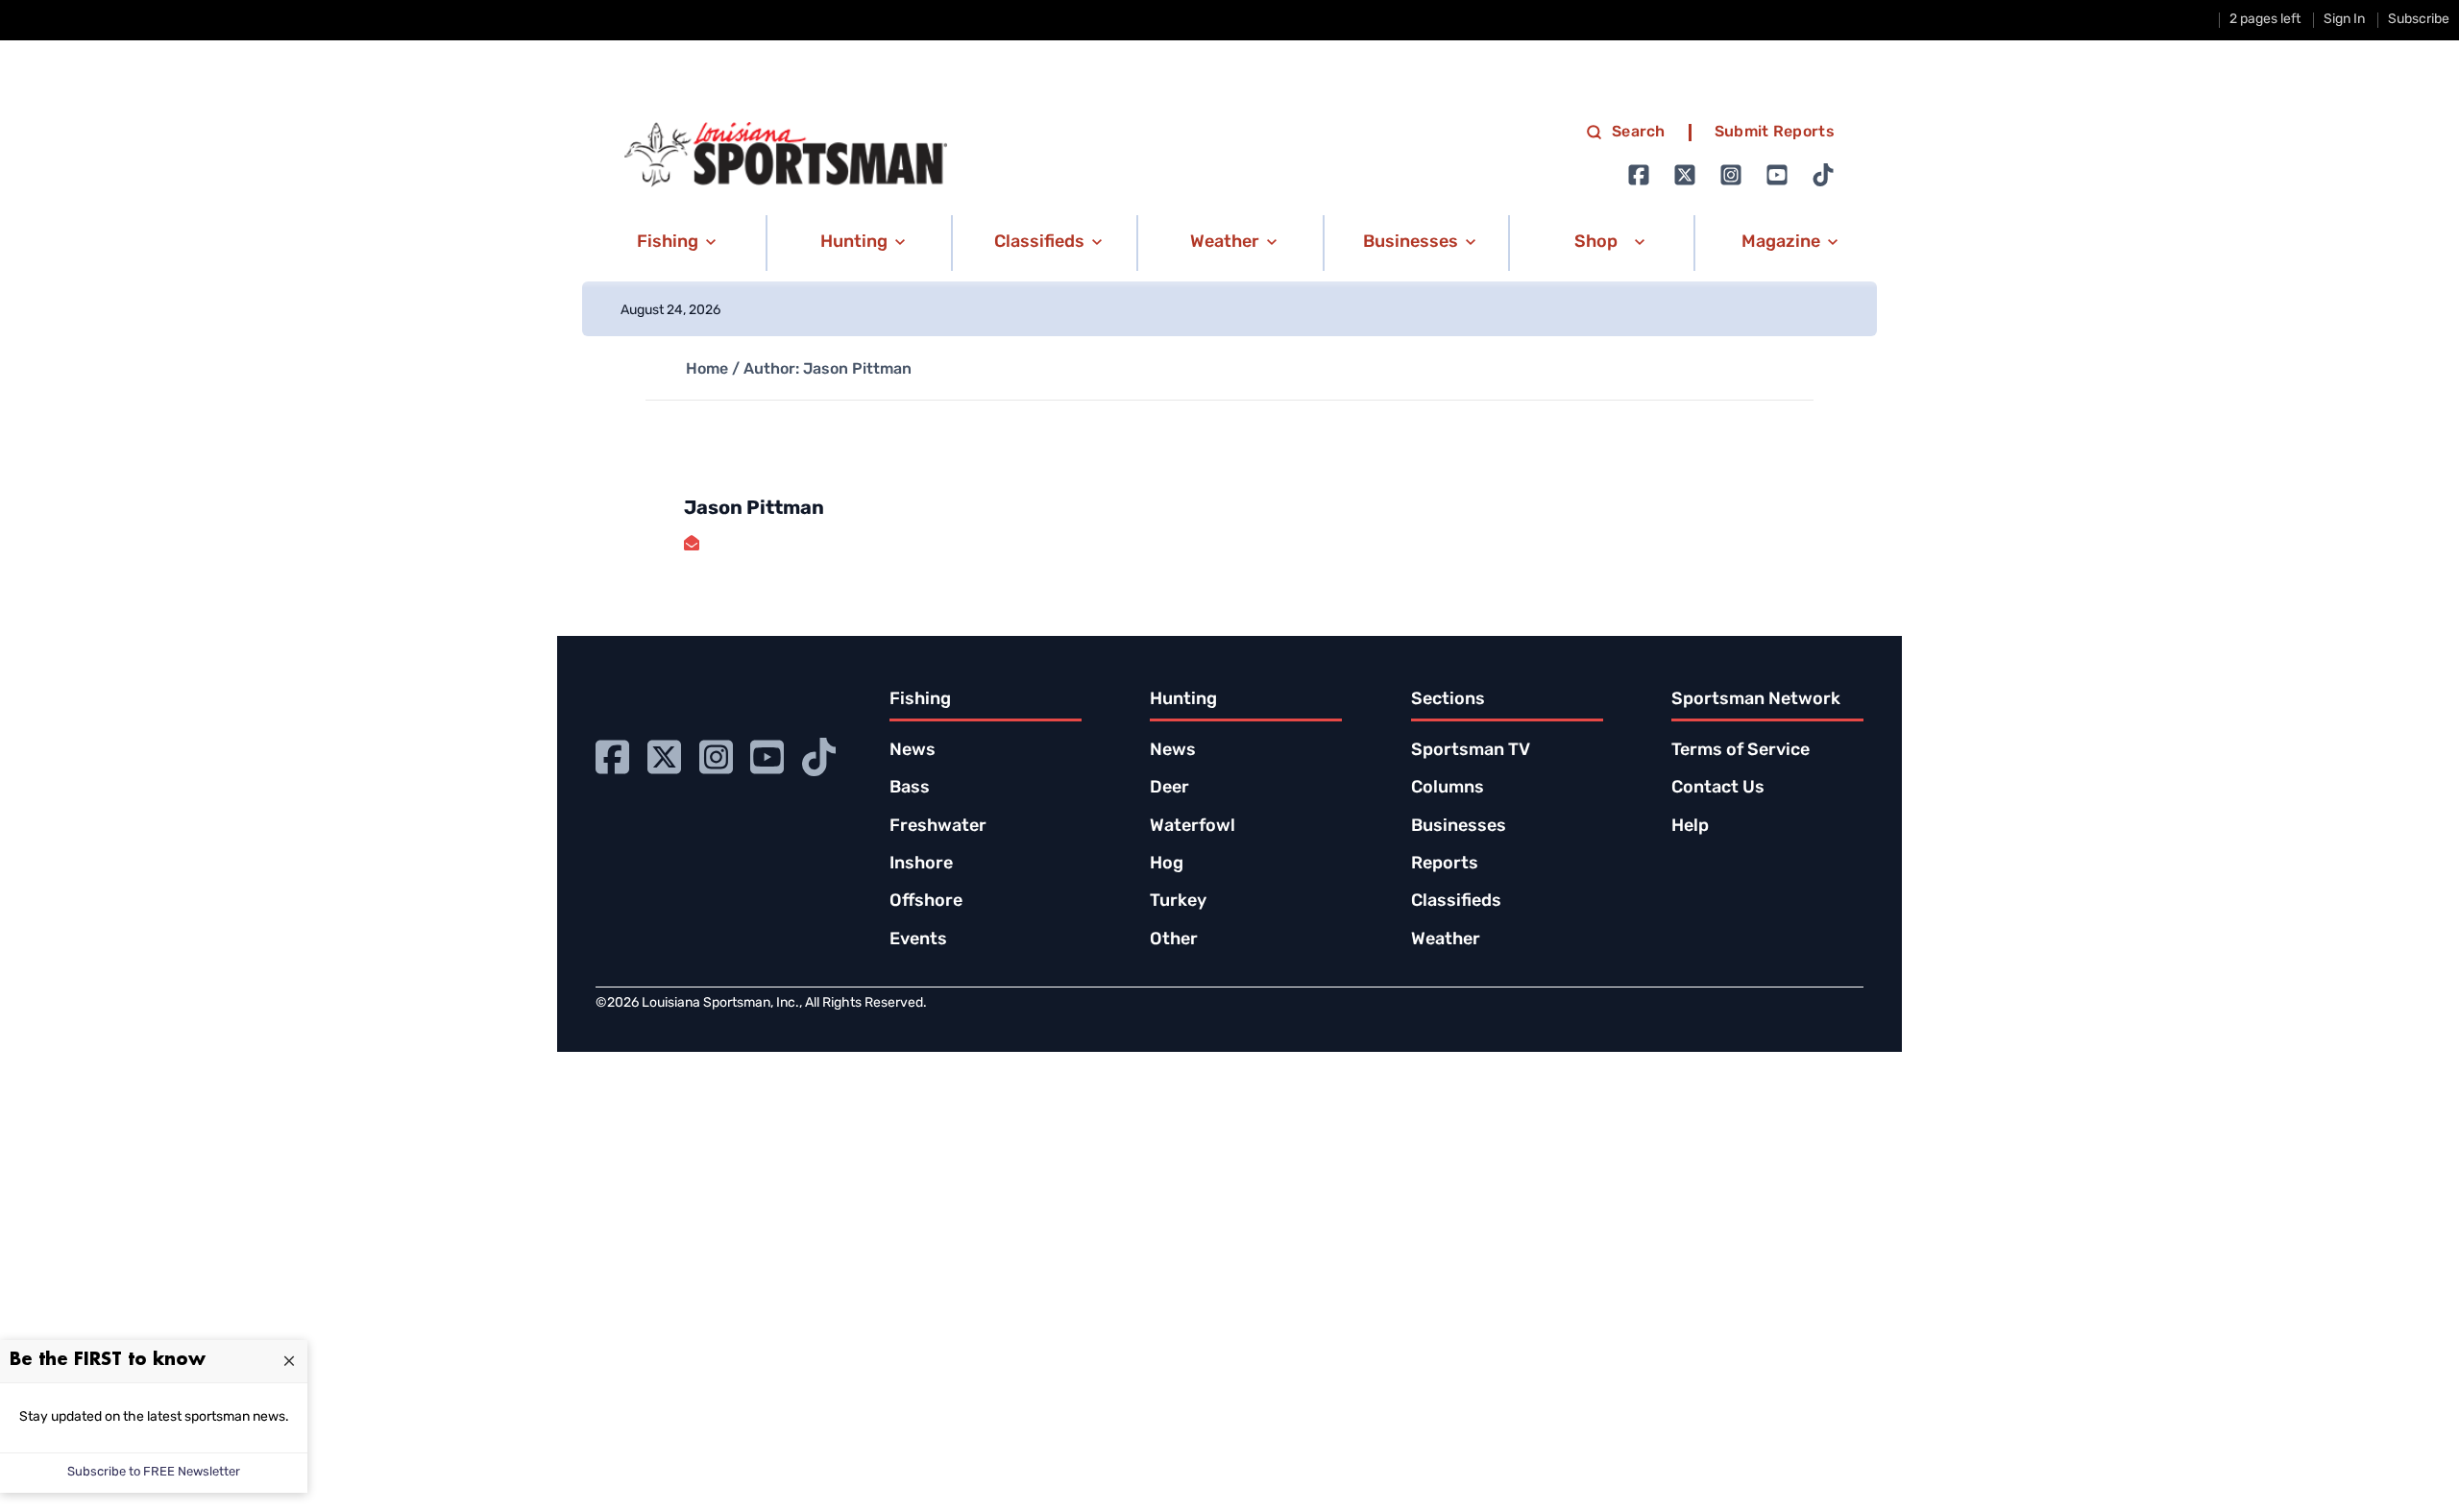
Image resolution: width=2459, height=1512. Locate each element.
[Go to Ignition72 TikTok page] (1823, 175)
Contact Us (1718, 789)
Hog (1167, 865)
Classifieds (1456, 902)
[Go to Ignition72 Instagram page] (1731, 175)
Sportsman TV (1471, 751)
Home (707, 370)
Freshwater (938, 827)
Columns (1448, 789)
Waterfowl (1193, 827)
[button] (673, 243)
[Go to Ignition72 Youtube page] (1777, 175)
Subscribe (2419, 20)
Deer (1169, 789)
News (913, 751)
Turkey (1178, 902)
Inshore (921, 865)
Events (918, 940)
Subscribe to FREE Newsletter (154, 1472)
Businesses (1459, 827)
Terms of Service (1741, 751)
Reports (1445, 865)
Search (1639, 133)
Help (1690, 827)
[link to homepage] (786, 155)
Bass (910, 789)
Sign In (2344, 20)
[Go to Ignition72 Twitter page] (1685, 175)
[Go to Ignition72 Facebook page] (1639, 175)
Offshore (926, 902)
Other (1174, 940)
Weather (1446, 940)
